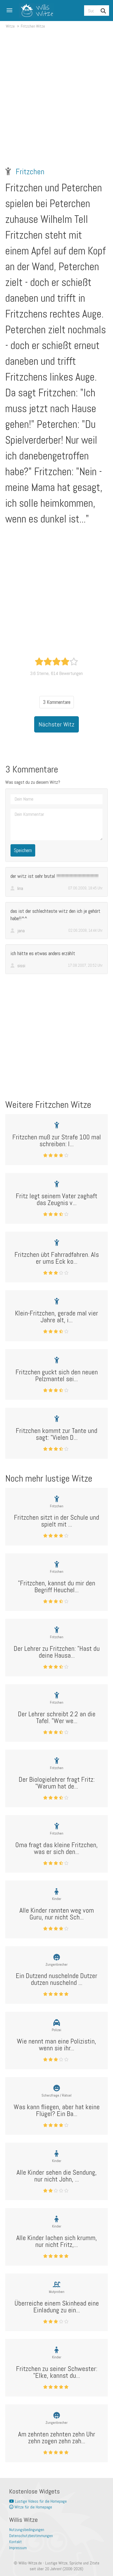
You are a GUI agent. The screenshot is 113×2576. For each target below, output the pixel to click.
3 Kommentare (57, 702)
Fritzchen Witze (33, 26)
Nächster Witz (56, 724)
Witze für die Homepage (33, 2507)
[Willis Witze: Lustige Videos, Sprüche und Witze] (35, 11)
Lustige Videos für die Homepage (40, 2501)
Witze (10, 26)
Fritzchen (30, 172)
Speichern (23, 850)
